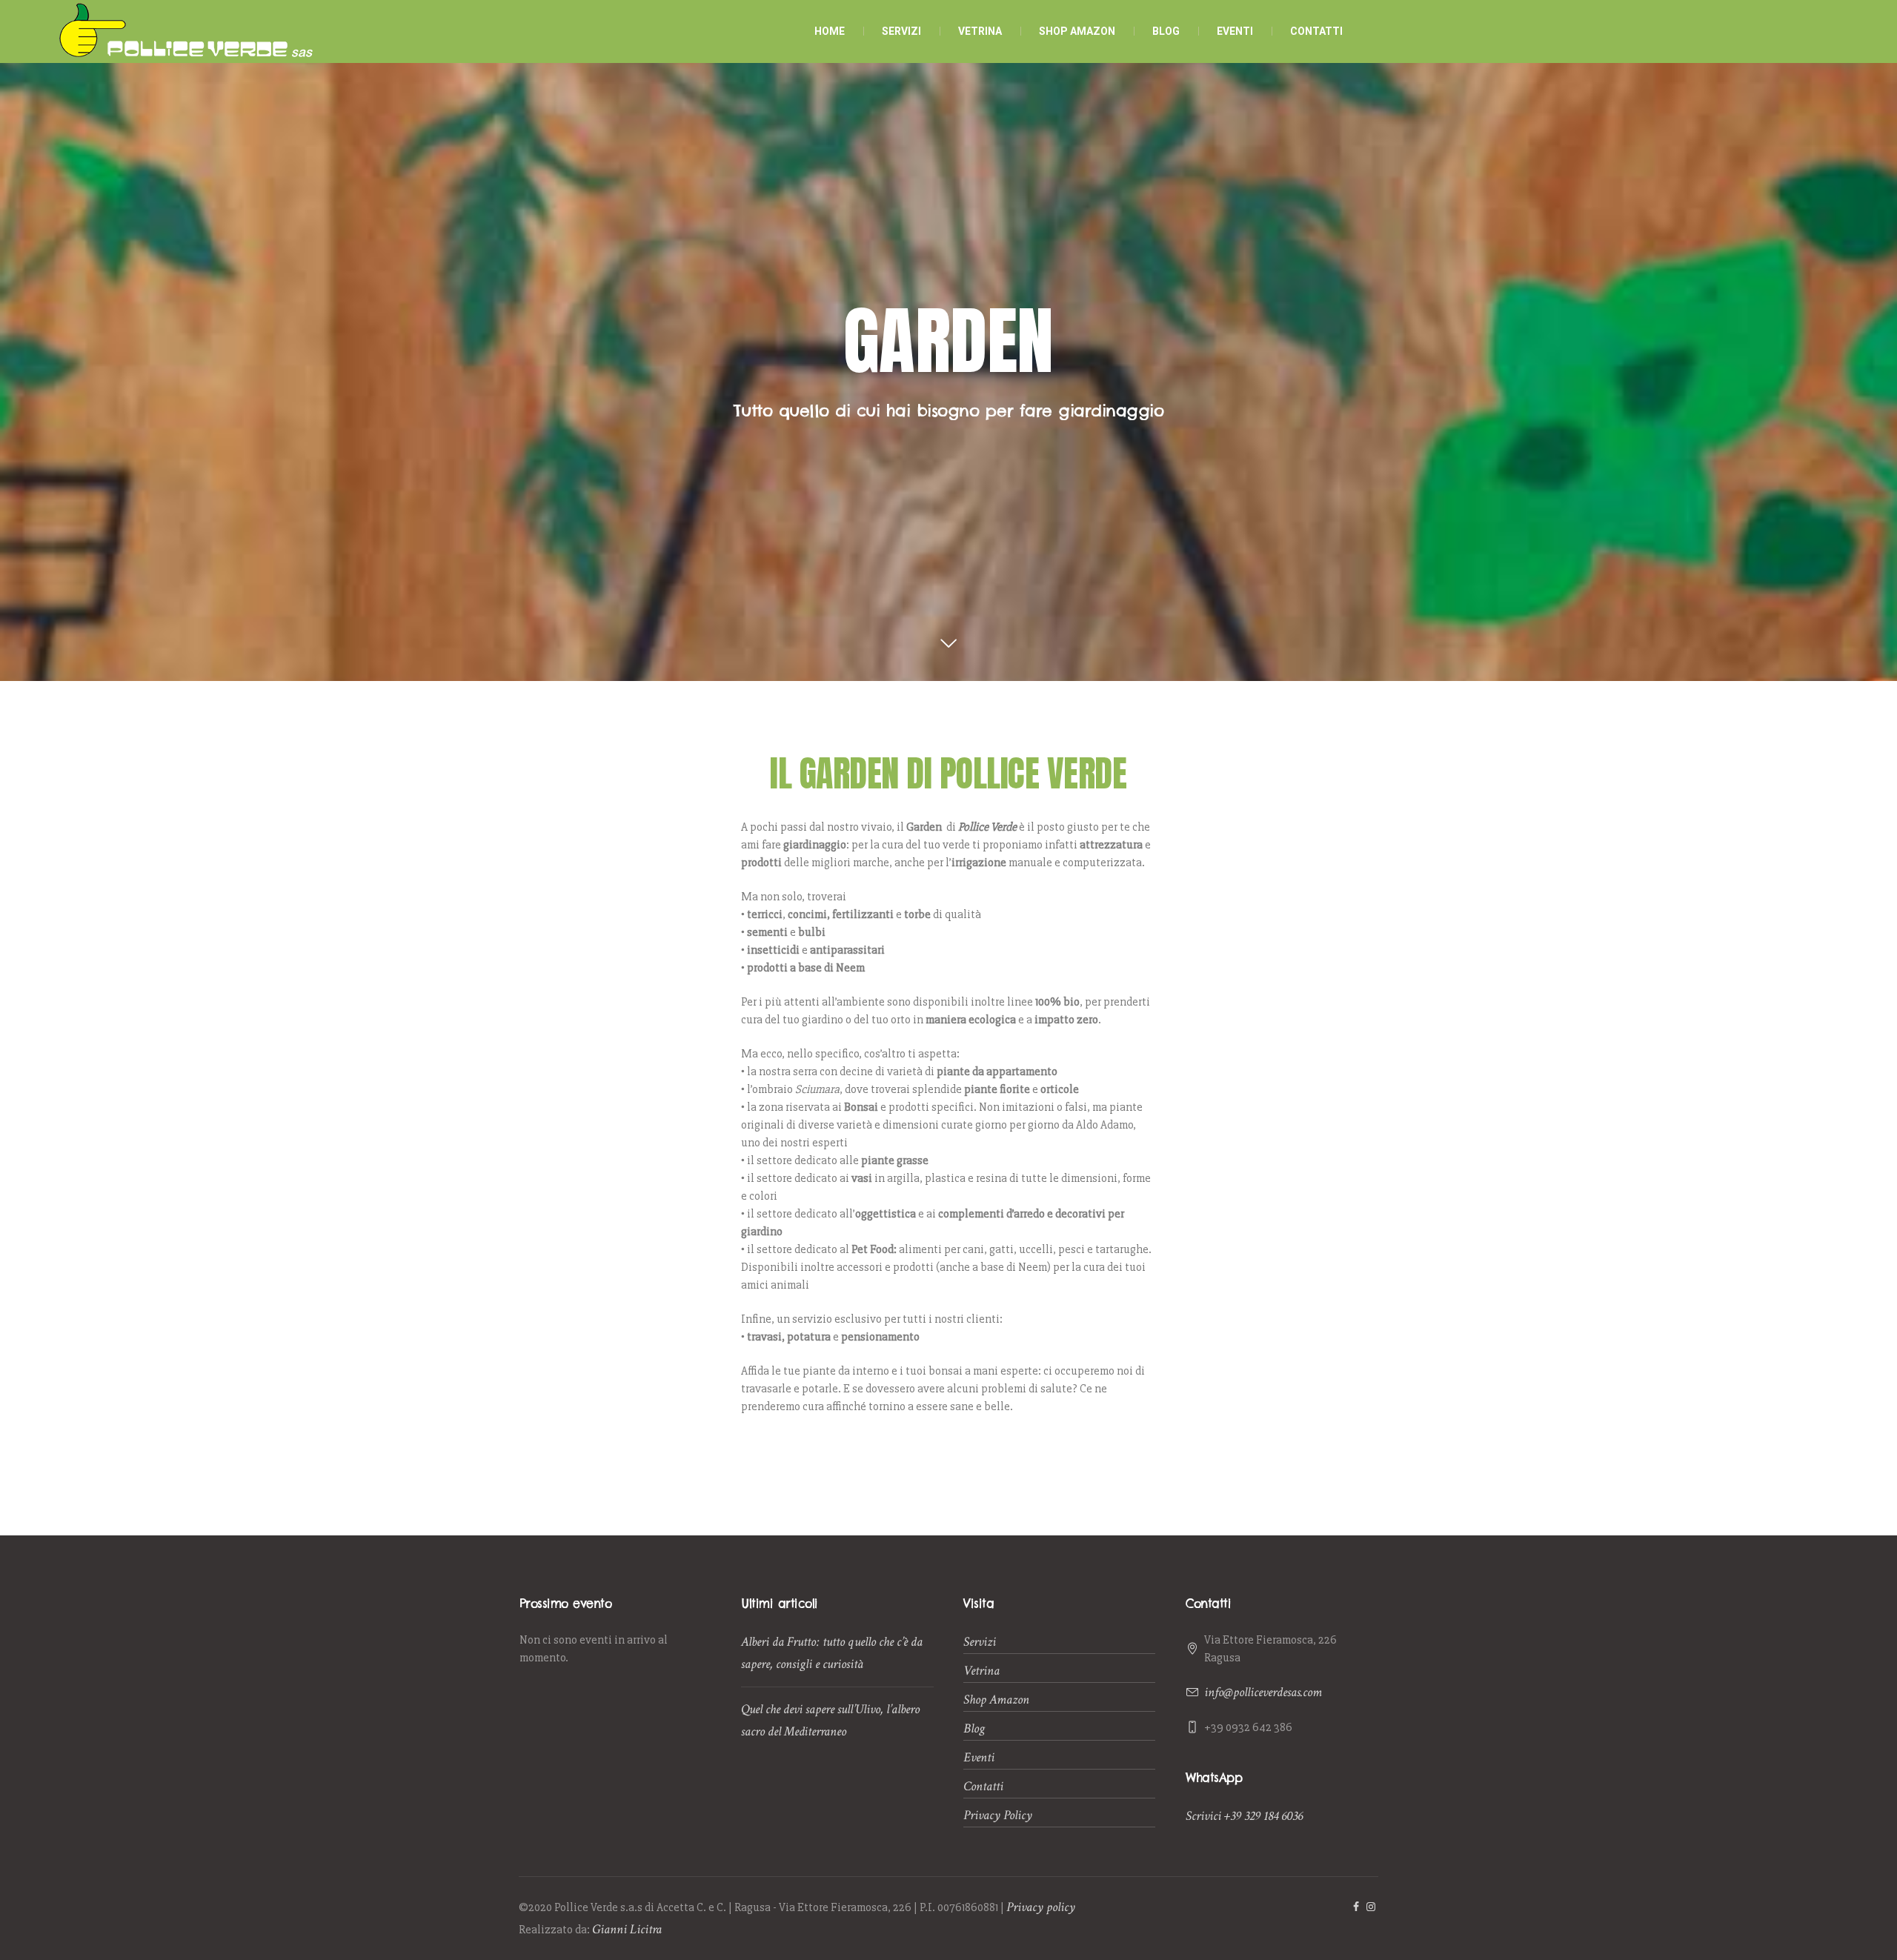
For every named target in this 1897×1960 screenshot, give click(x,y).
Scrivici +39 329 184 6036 (1244, 1816)
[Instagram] (1371, 1907)
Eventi (979, 1757)
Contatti (983, 1786)
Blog (974, 1728)
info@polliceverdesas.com (1263, 1692)
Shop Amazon (996, 1700)
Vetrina (981, 1671)
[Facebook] (1356, 1907)
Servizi (980, 1642)
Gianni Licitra (627, 1929)
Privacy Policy (998, 1815)
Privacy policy (1041, 1907)
